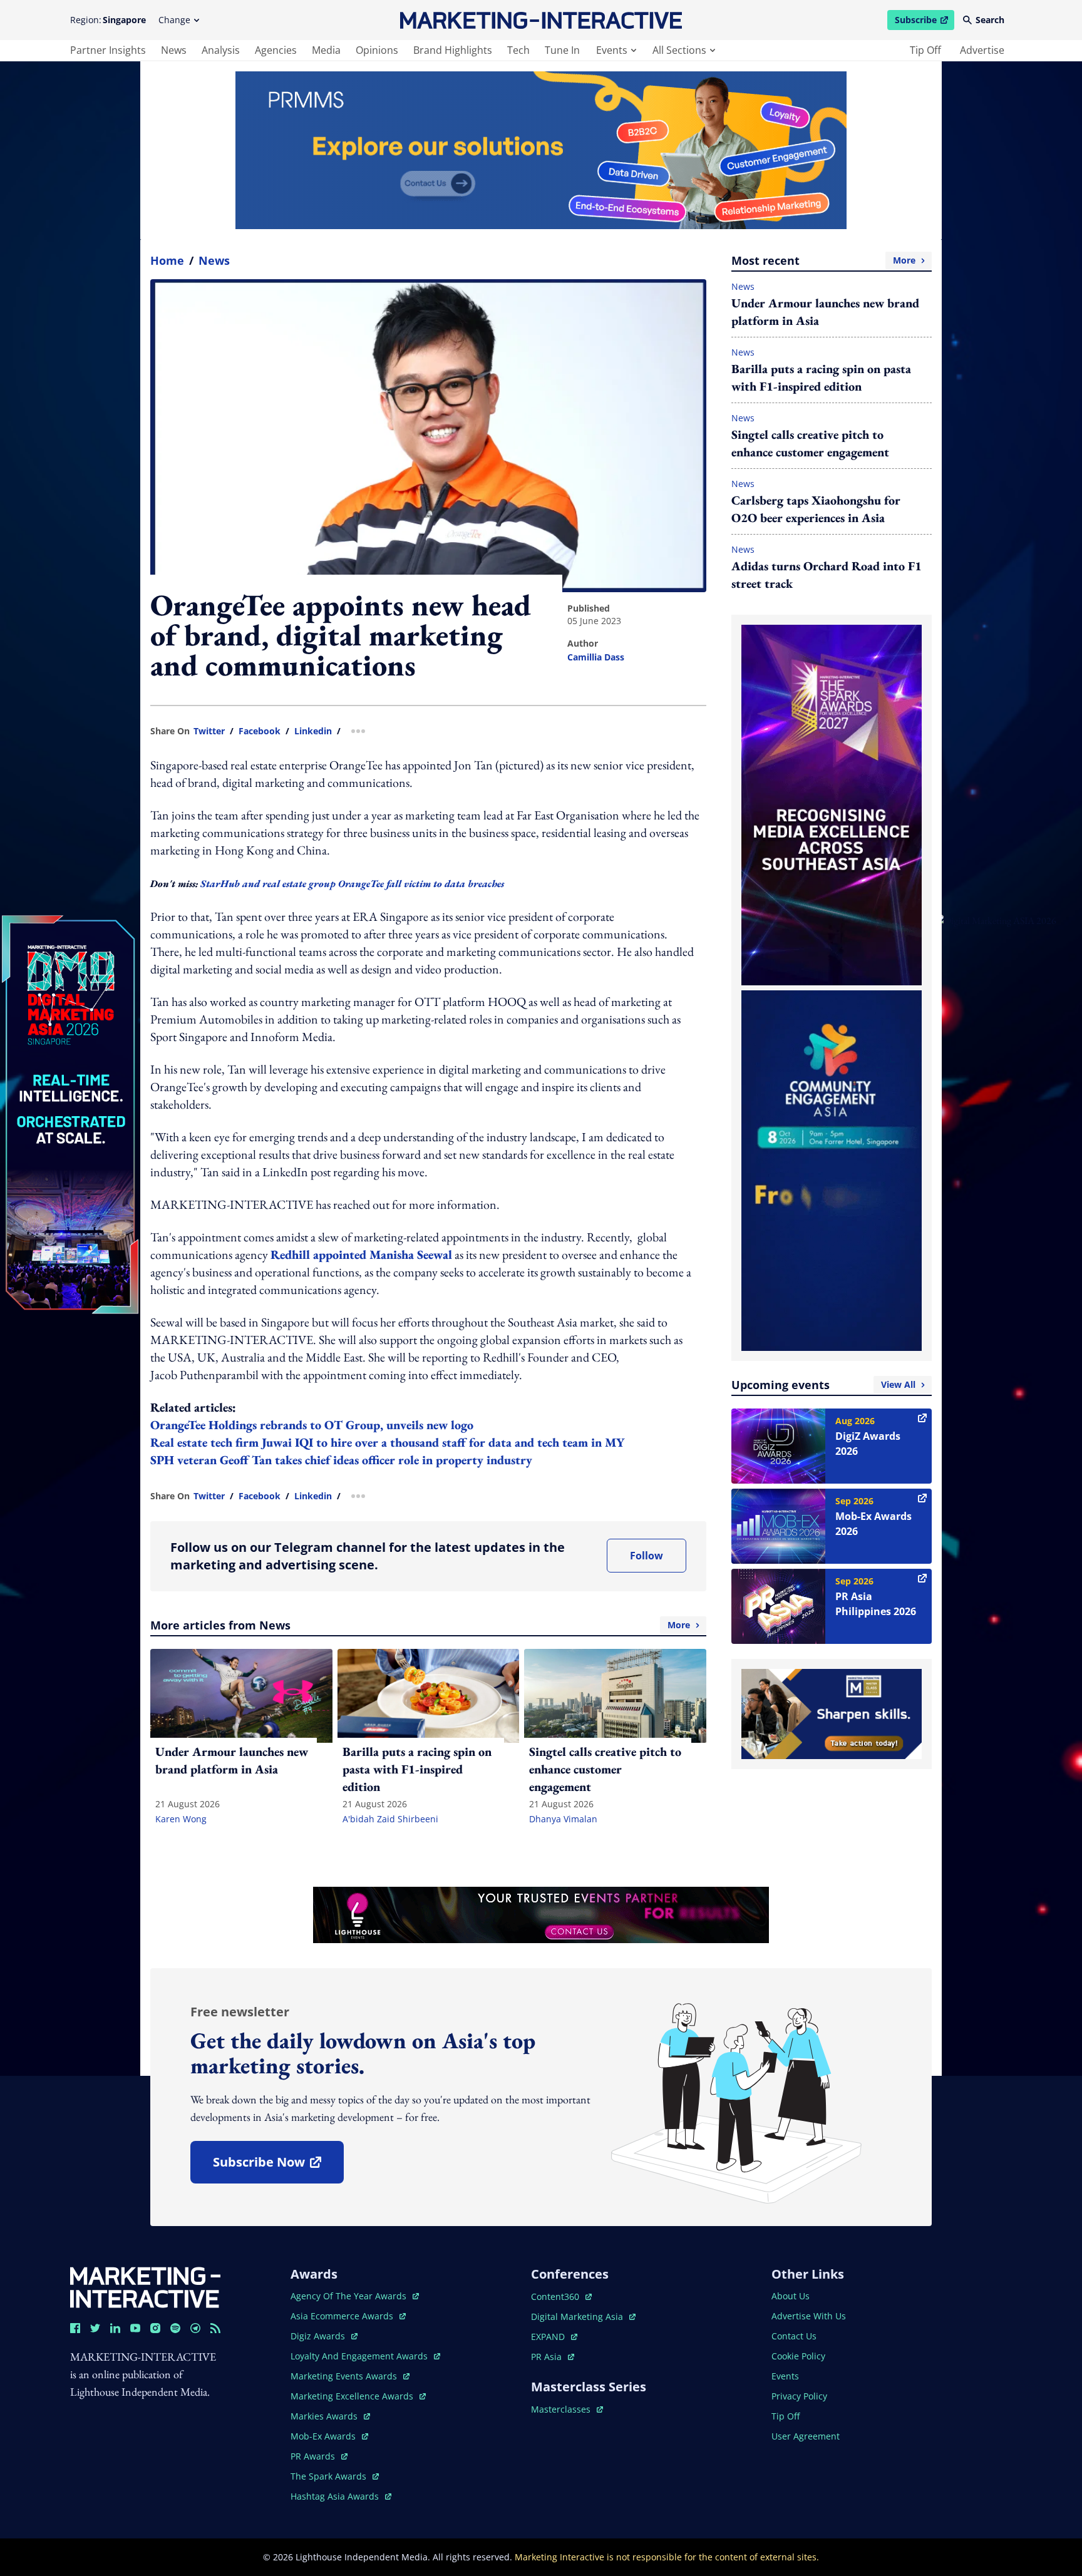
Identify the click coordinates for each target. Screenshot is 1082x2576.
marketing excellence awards (353, 2396)
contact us (794, 2336)
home (167, 260)
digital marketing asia (578, 2317)
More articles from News (420, 1625)
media (326, 50)
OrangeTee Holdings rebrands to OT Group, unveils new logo (312, 1425)
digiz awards (324, 2336)
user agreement (806, 2436)
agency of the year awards (350, 2296)
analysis (221, 50)
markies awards (330, 2416)
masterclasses (567, 2409)
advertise (982, 50)
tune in (562, 50)
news (174, 50)
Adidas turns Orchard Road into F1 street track (827, 575)
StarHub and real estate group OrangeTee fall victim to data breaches (352, 884)
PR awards (319, 2456)
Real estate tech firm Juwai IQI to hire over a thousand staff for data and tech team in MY (387, 1442)
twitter (209, 731)
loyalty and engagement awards (360, 2356)
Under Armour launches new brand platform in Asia (825, 312)
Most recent (823, 260)
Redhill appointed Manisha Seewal (361, 1255)
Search (990, 20)
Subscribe (924, 22)
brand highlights (453, 50)
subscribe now (278, 2166)
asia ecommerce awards (343, 2316)
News (214, 260)
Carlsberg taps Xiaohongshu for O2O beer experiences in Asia (816, 509)
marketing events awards (345, 2376)
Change (174, 20)
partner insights (108, 50)
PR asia (553, 2357)
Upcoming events (823, 1385)
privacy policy (799, 2396)
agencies (276, 50)
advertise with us (809, 2316)
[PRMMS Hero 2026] (541, 150)
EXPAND (554, 2337)
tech (518, 50)
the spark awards (335, 2476)
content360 (561, 2296)
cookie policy (798, 2356)
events (612, 50)
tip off (925, 50)
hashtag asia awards (336, 2496)
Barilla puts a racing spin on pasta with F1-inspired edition (821, 377)
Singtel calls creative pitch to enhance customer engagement (810, 443)
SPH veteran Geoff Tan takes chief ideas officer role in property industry (341, 1460)
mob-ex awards (329, 2436)
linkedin (313, 731)
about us (791, 2296)
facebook (260, 731)
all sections (679, 50)
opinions (377, 50)
